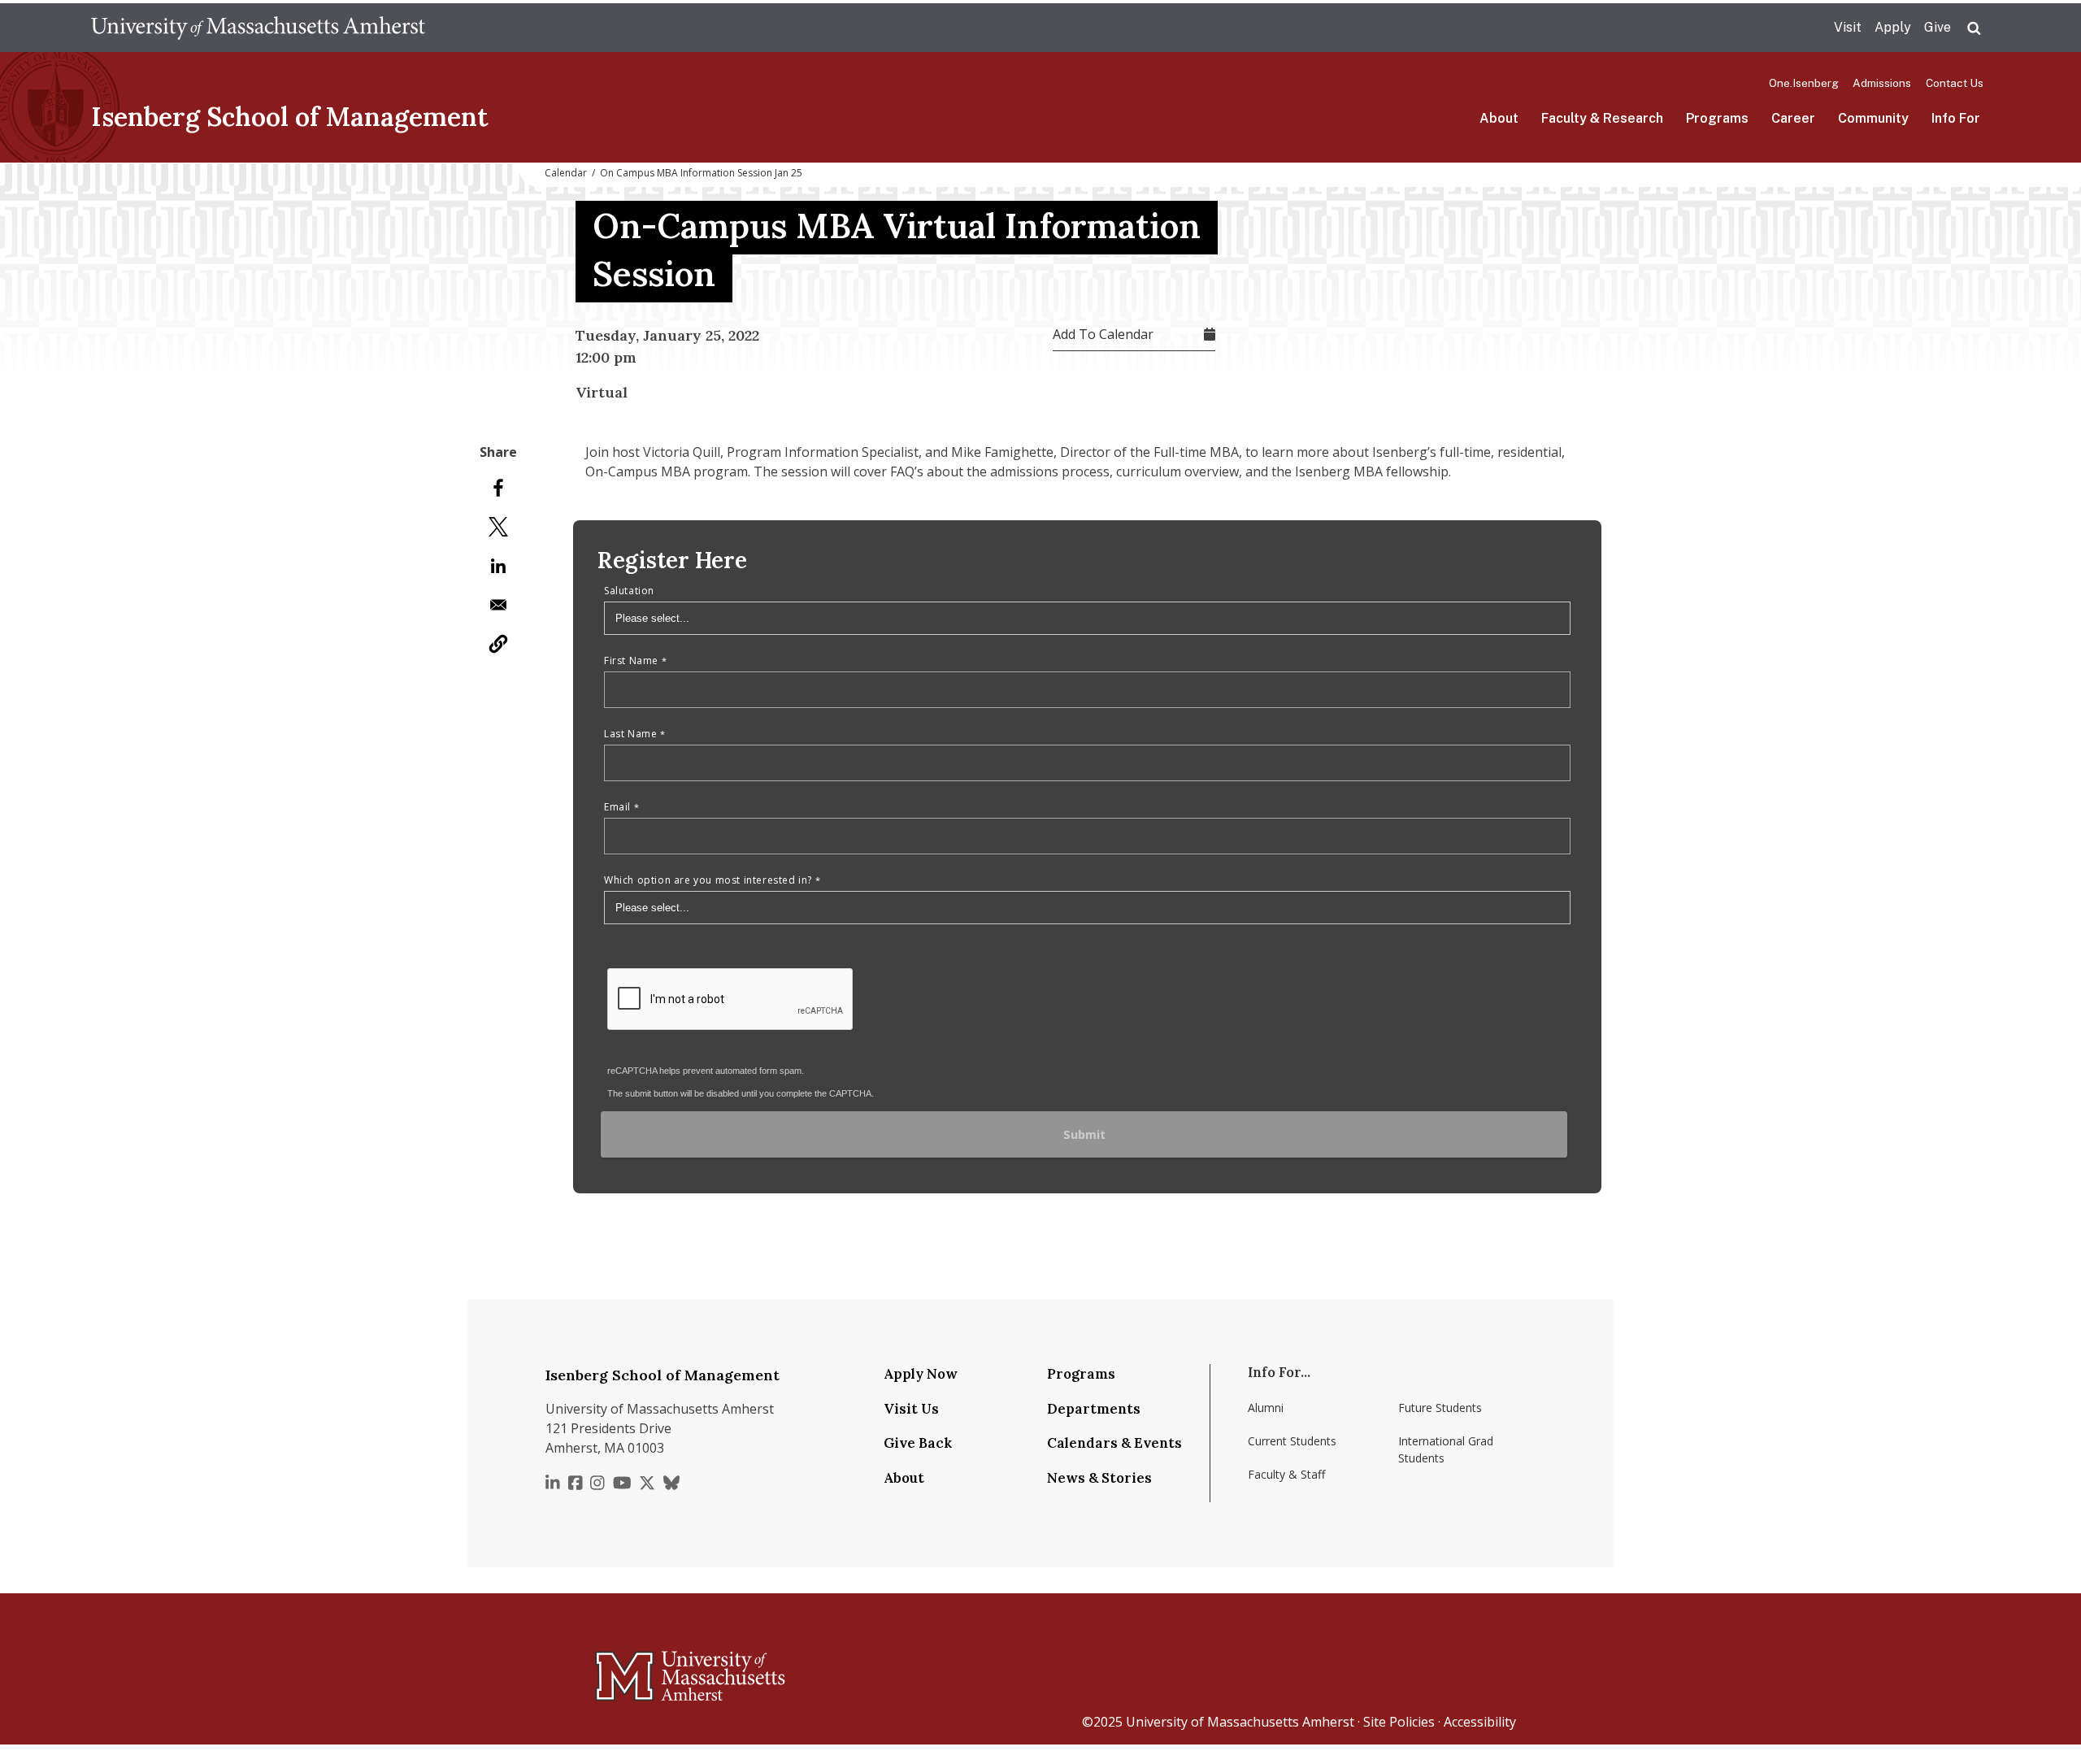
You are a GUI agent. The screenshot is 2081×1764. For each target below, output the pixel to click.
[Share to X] (498, 527)
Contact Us (1955, 83)
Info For (1956, 118)
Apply (1893, 27)
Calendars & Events (1114, 1443)
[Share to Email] (498, 605)
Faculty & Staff (1286, 1474)
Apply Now (921, 1374)
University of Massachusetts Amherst (1240, 1722)
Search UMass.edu (1974, 28)
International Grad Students (1446, 1449)
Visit (1848, 27)
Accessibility (1480, 1722)
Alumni (1266, 1408)
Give (1938, 27)
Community (1873, 118)
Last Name (630, 734)
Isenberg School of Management (290, 117)
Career (1793, 118)
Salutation (629, 591)
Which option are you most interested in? (708, 880)
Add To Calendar (1103, 334)
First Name (631, 660)
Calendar (566, 173)
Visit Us (911, 1409)
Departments (1094, 1409)
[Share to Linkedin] (498, 566)
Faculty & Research (1602, 118)
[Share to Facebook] (498, 488)
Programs (1717, 118)
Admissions (1882, 83)
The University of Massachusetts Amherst (258, 28)
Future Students (1440, 1408)
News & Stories (1099, 1478)
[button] (498, 644)
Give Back (918, 1443)
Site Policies (1399, 1722)
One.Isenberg (1804, 83)
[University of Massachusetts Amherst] (626, 1669)
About (1499, 118)
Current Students (1292, 1441)
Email (617, 807)
